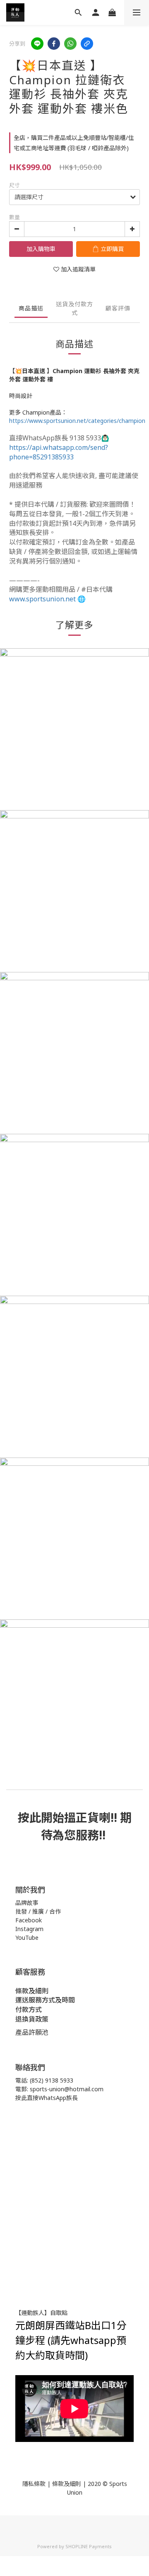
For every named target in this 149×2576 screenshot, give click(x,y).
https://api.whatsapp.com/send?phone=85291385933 (59, 452)
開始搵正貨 (70, 1817)
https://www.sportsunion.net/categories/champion (77, 421)
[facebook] (54, 44)
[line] (37, 44)
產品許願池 (32, 2032)
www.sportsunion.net (42, 599)
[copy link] (87, 44)
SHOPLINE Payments (89, 2546)
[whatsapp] (70, 44)
